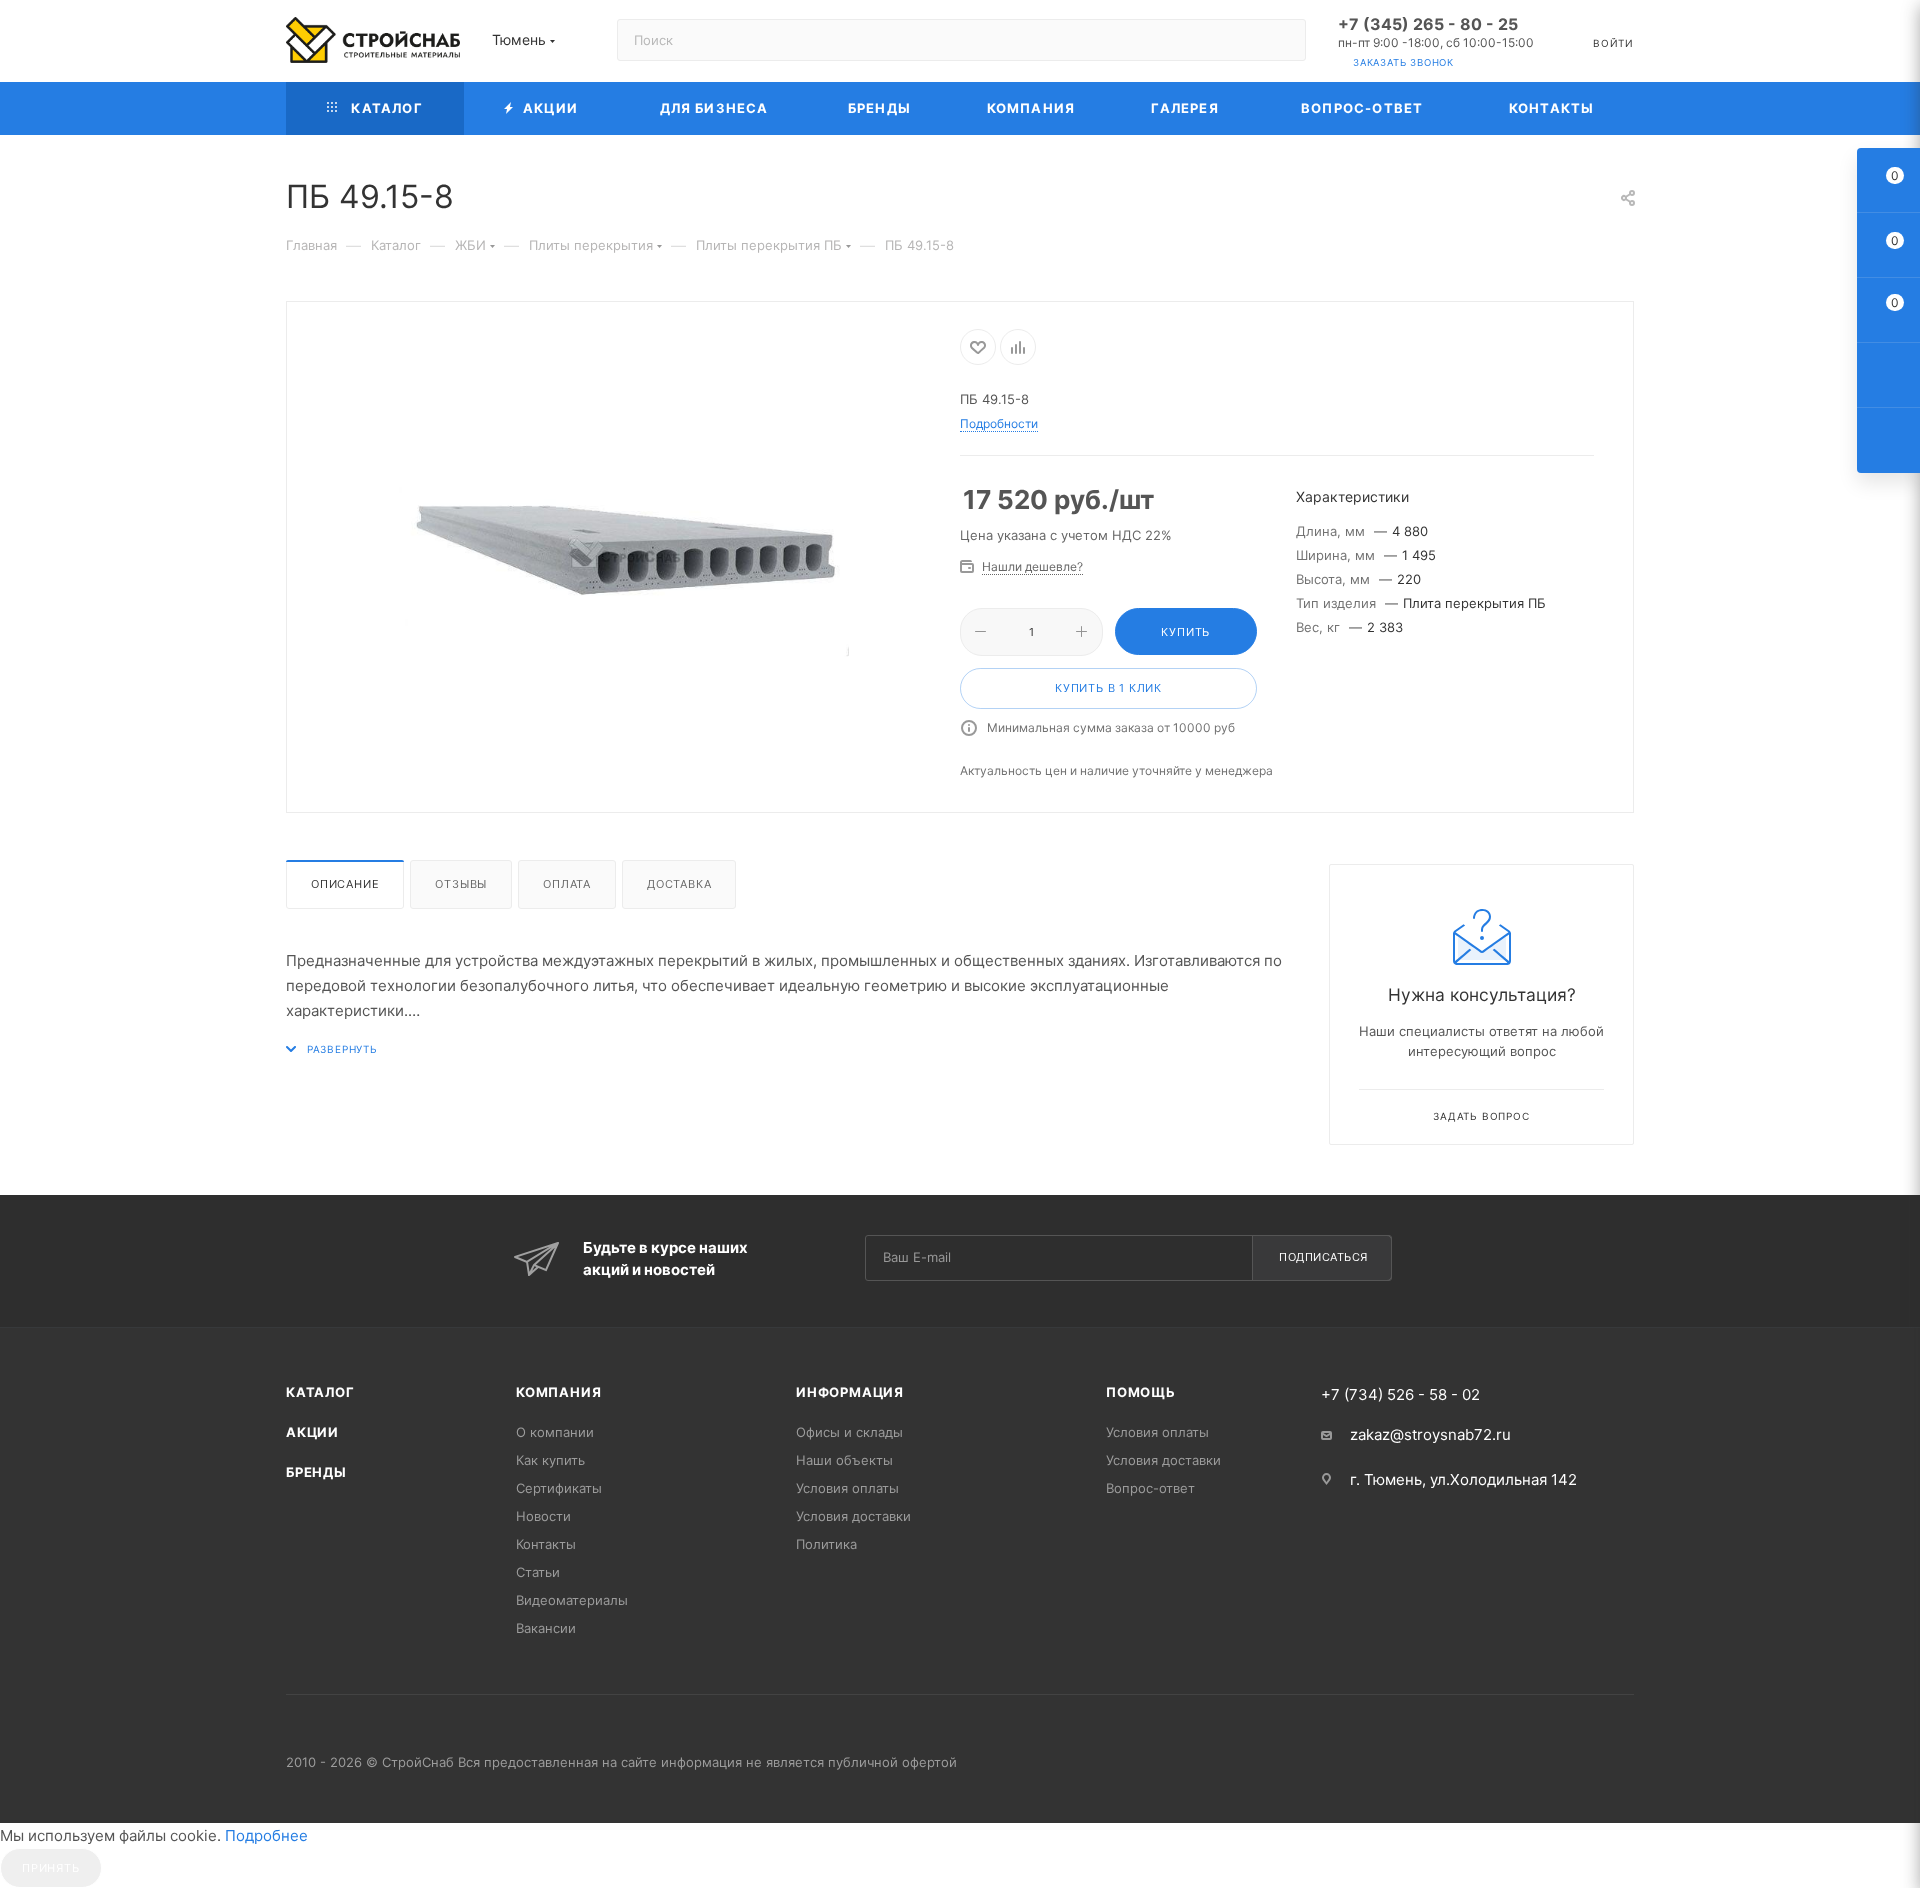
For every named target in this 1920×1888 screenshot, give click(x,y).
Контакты (546, 1544)
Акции (312, 1432)
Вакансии (546, 1628)
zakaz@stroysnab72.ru (1430, 1434)
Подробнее (266, 1835)
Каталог (320, 1392)
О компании (555, 1432)
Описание (345, 884)
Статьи (538, 1572)
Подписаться (1323, 1257)
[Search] (1281, 40)
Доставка (679, 884)
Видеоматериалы (572, 1600)
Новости (543, 1516)
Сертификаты (559, 1488)
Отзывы (461, 884)
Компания (558, 1392)
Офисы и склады (849, 1432)
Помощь (1141, 1392)
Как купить (550, 1460)
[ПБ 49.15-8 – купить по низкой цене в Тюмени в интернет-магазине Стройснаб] (624, 554)
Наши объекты (844, 1460)
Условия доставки (853, 1516)
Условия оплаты (847, 1488)
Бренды (316, 1472)
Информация (850, 1392)
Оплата (567, 884)
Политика (826, 1544)
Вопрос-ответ (1150, 1488)
